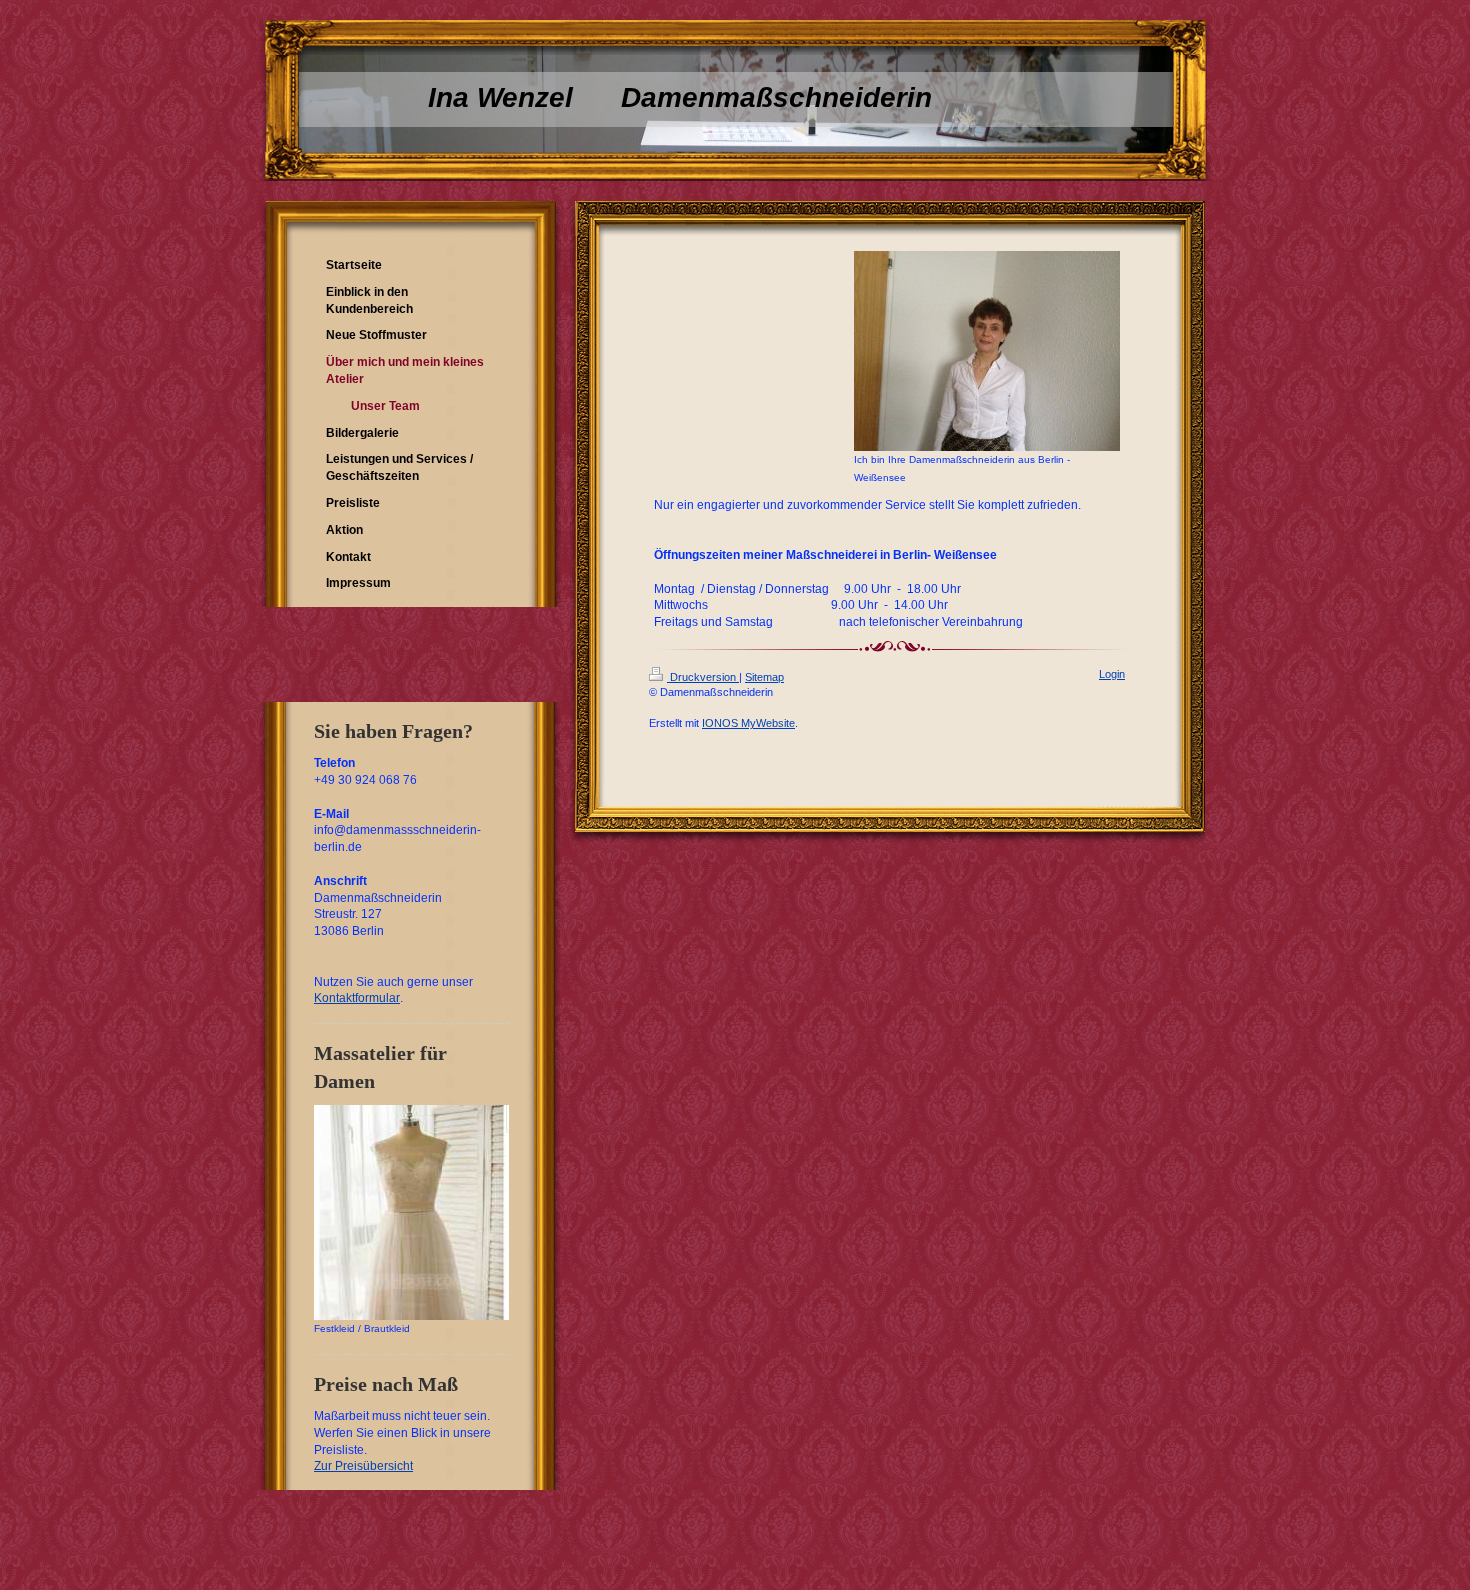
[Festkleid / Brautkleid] (411, 1212)
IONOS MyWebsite (748, 723)
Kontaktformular (357, 998)
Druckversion (703, 677)
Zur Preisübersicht (363, 1466)
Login (1112, 674)
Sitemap (764, 677)
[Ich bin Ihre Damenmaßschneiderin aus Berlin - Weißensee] (987, 351)
